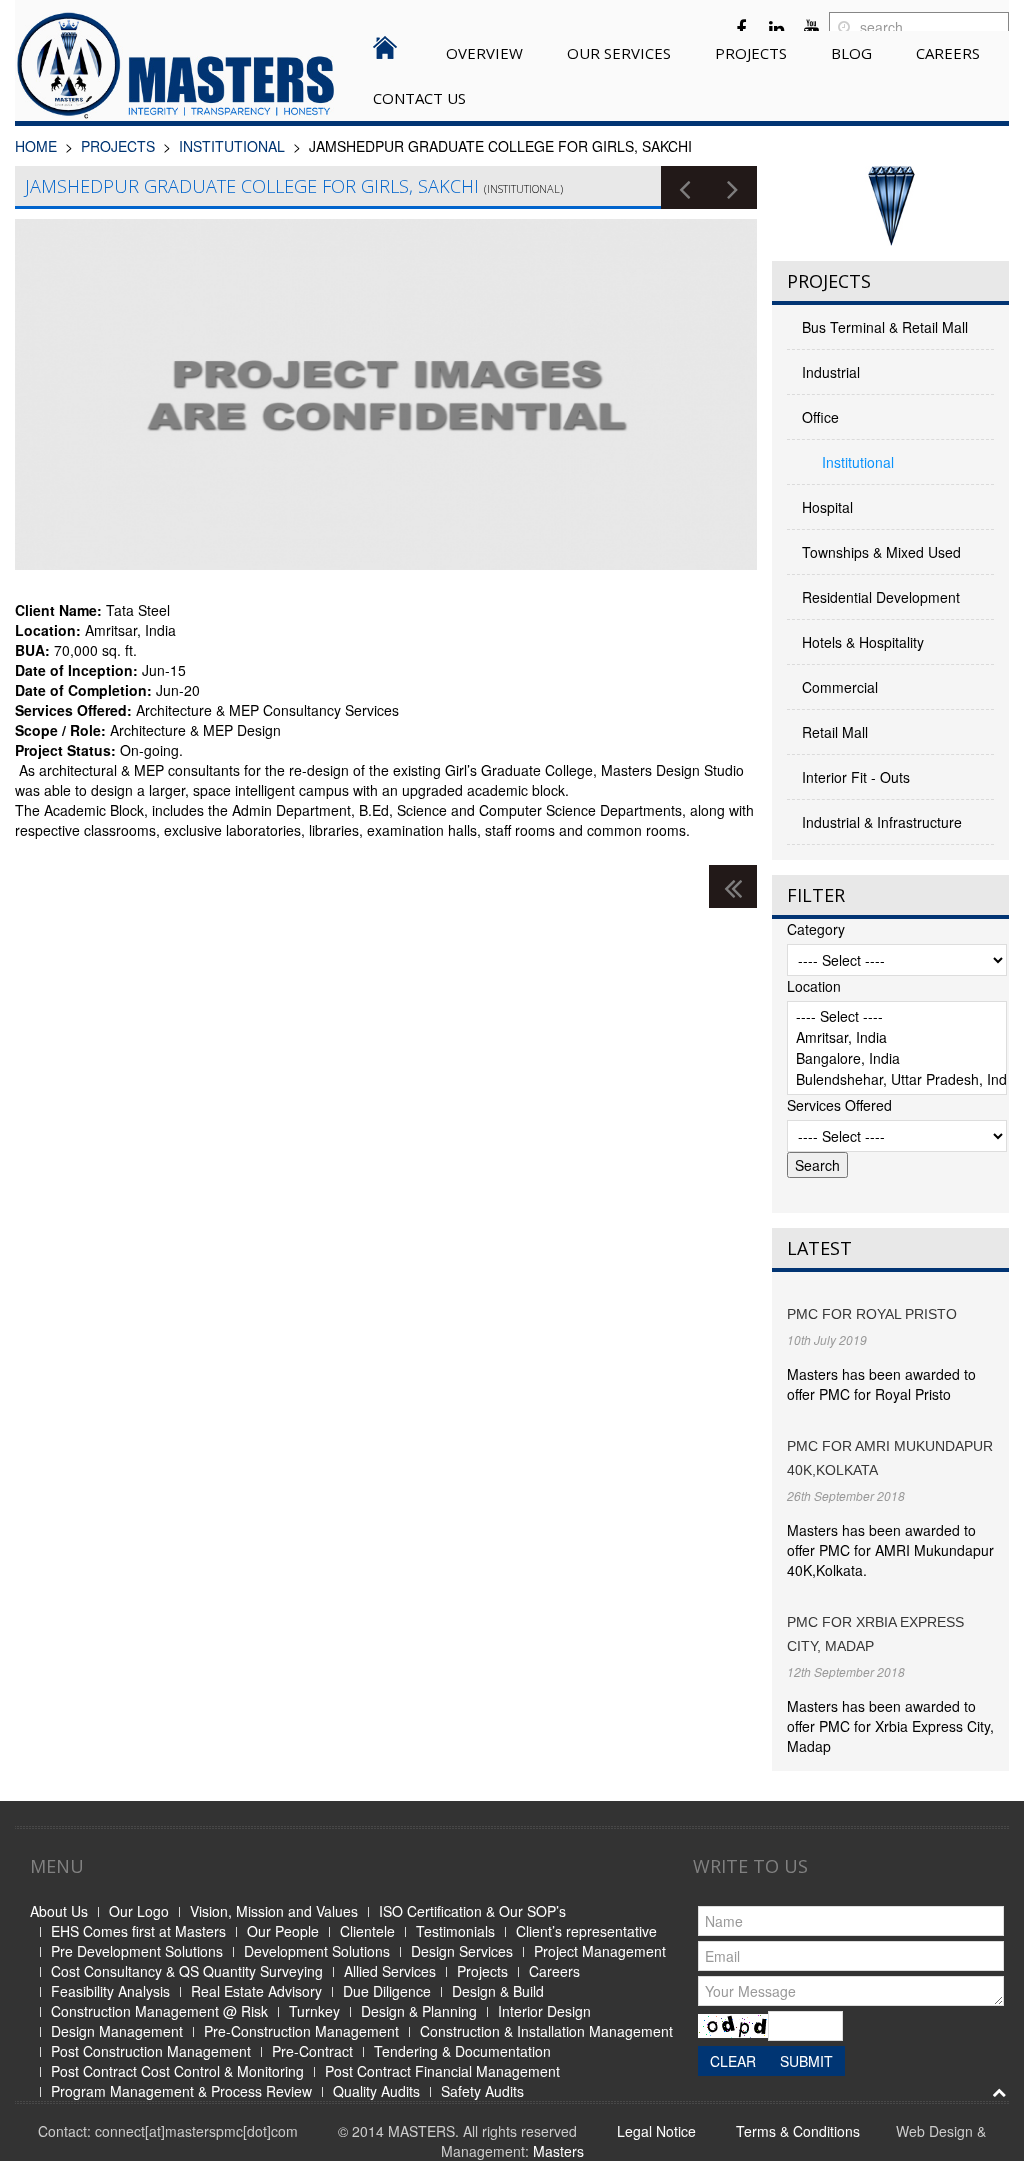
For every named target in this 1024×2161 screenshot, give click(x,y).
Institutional (232, 146)
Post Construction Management (151, 2051)
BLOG (851, 53)
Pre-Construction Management (301, 2031)
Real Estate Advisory (256, 1991)
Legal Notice (656, 2131)
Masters (558, 2151)
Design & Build (498, 1991)
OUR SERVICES (619, 53)
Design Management (117, 2031)
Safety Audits (482, 2091)
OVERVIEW (484, 53)
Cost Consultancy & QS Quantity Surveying (187, 1971)
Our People (283, 1931)
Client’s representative (586, 1931)
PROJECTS (751, 53)
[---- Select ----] (897, 1016)
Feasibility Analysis (110, 1991)
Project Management (600, 1951)
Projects (482, 1971)
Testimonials (455, 1931)
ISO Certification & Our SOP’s (472, 1911)
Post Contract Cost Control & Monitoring (177, 2071)
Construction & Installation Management (546, 2031)
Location (814, 986)
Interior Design (544, 2011)
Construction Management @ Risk (159, 2011)
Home (36, 146)
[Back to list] (733, 886)
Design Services (462, 1951)
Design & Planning (419, 2011)
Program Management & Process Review (181, 2091)
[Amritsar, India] (897, 1037)
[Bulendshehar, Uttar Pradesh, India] (897, 1079)
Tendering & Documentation (462, 2051)
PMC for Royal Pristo (872, 1314)
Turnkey (314, 2011)
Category (816, 929)
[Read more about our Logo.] (890, 206)
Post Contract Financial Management (442, 2071)
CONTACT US (419, 98)
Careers (554, 1971)
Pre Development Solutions (137, 1951)
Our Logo (139, 1911)
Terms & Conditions (798, 2131)
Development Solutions (317, 1951)
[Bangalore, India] (897, 1058)
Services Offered (839, 1105)
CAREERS (948, 53)
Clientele (367, 1931)
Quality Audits (376, 2091)
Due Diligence (387, 1991)
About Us (59, 1911)
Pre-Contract (312, 2051)
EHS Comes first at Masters (138, 1931)
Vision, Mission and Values (274, 1911)
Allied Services (390, 1971)
